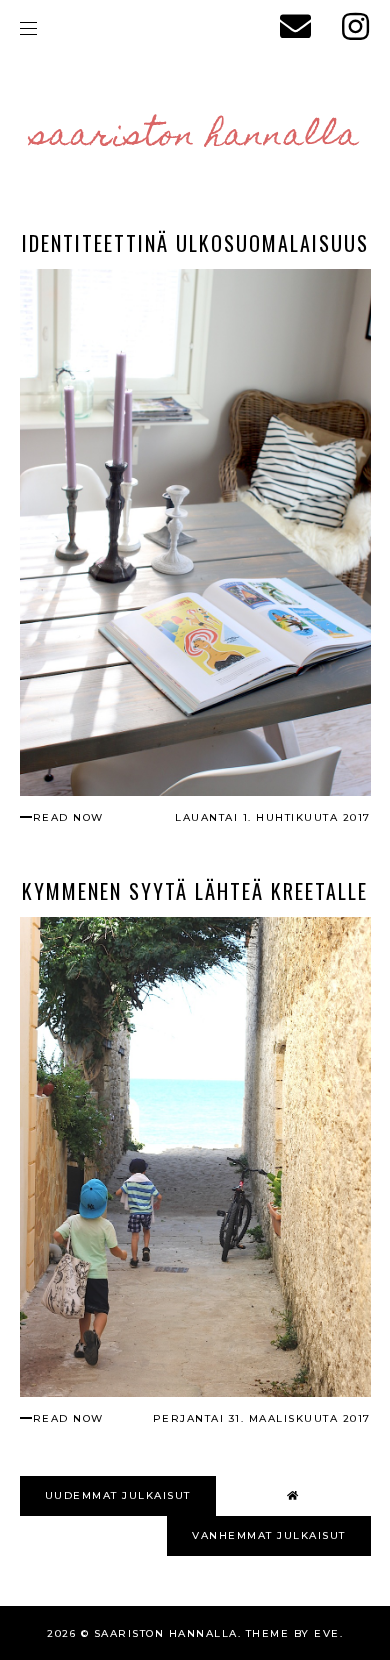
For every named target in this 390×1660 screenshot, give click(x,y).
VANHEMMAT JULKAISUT (269, 1535)
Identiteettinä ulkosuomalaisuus (195, 243)
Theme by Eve (293, 1633)
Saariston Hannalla (195, 137)
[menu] (28, 27)
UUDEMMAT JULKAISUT (118, 1495)
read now (68, 817)
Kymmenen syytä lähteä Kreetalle (195, 891)
